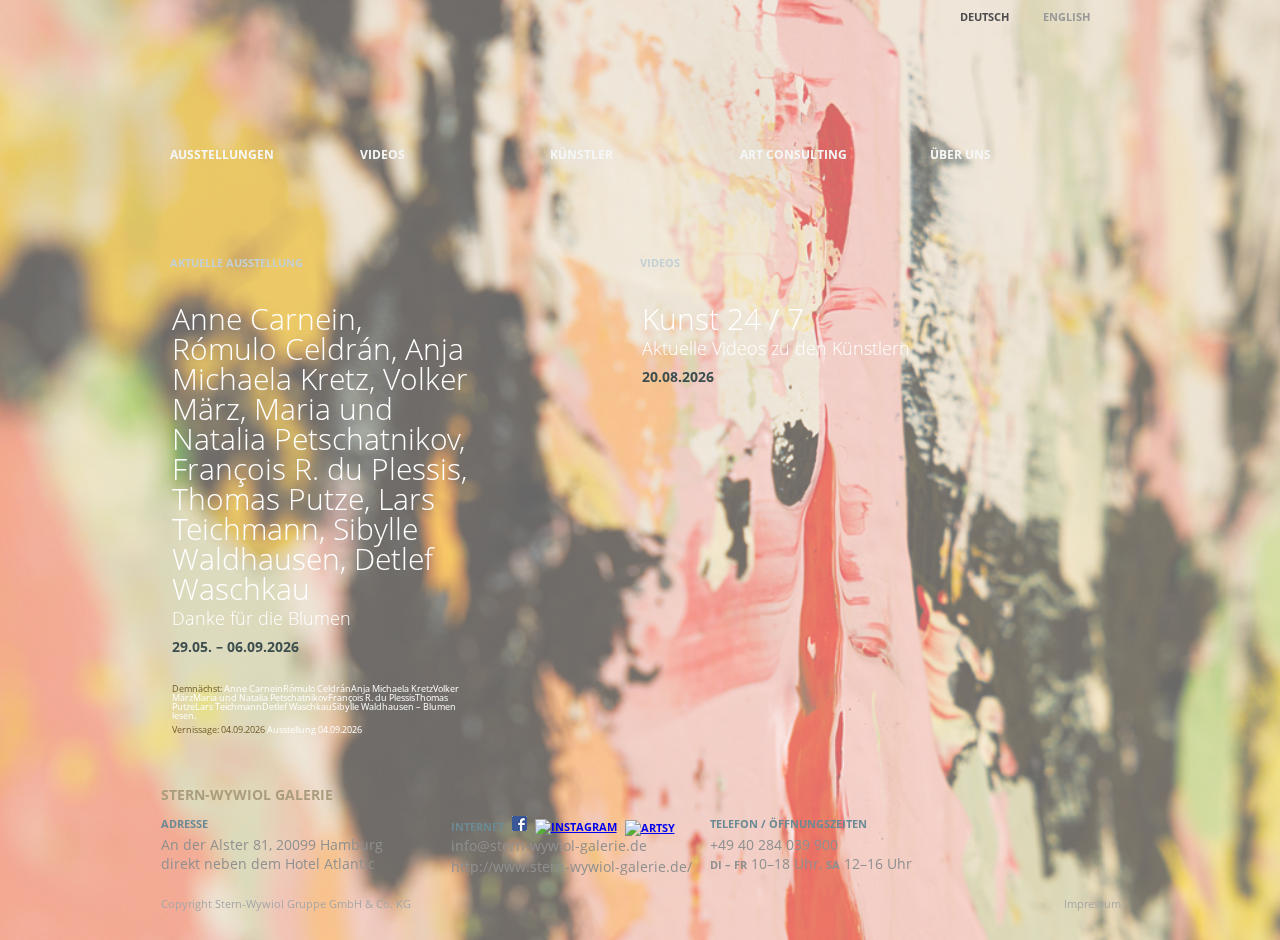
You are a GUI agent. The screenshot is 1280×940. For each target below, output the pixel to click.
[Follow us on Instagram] (576, 826)
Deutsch (984, 16)
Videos (382, 154)
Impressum (1092, 903)
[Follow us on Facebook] (519, 826)
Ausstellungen (222, 154)
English (1066, 16)
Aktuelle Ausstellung (236, 262)
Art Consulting (793, 154)
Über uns (960, 154)
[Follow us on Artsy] (650, 827)
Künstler (581, 154)
